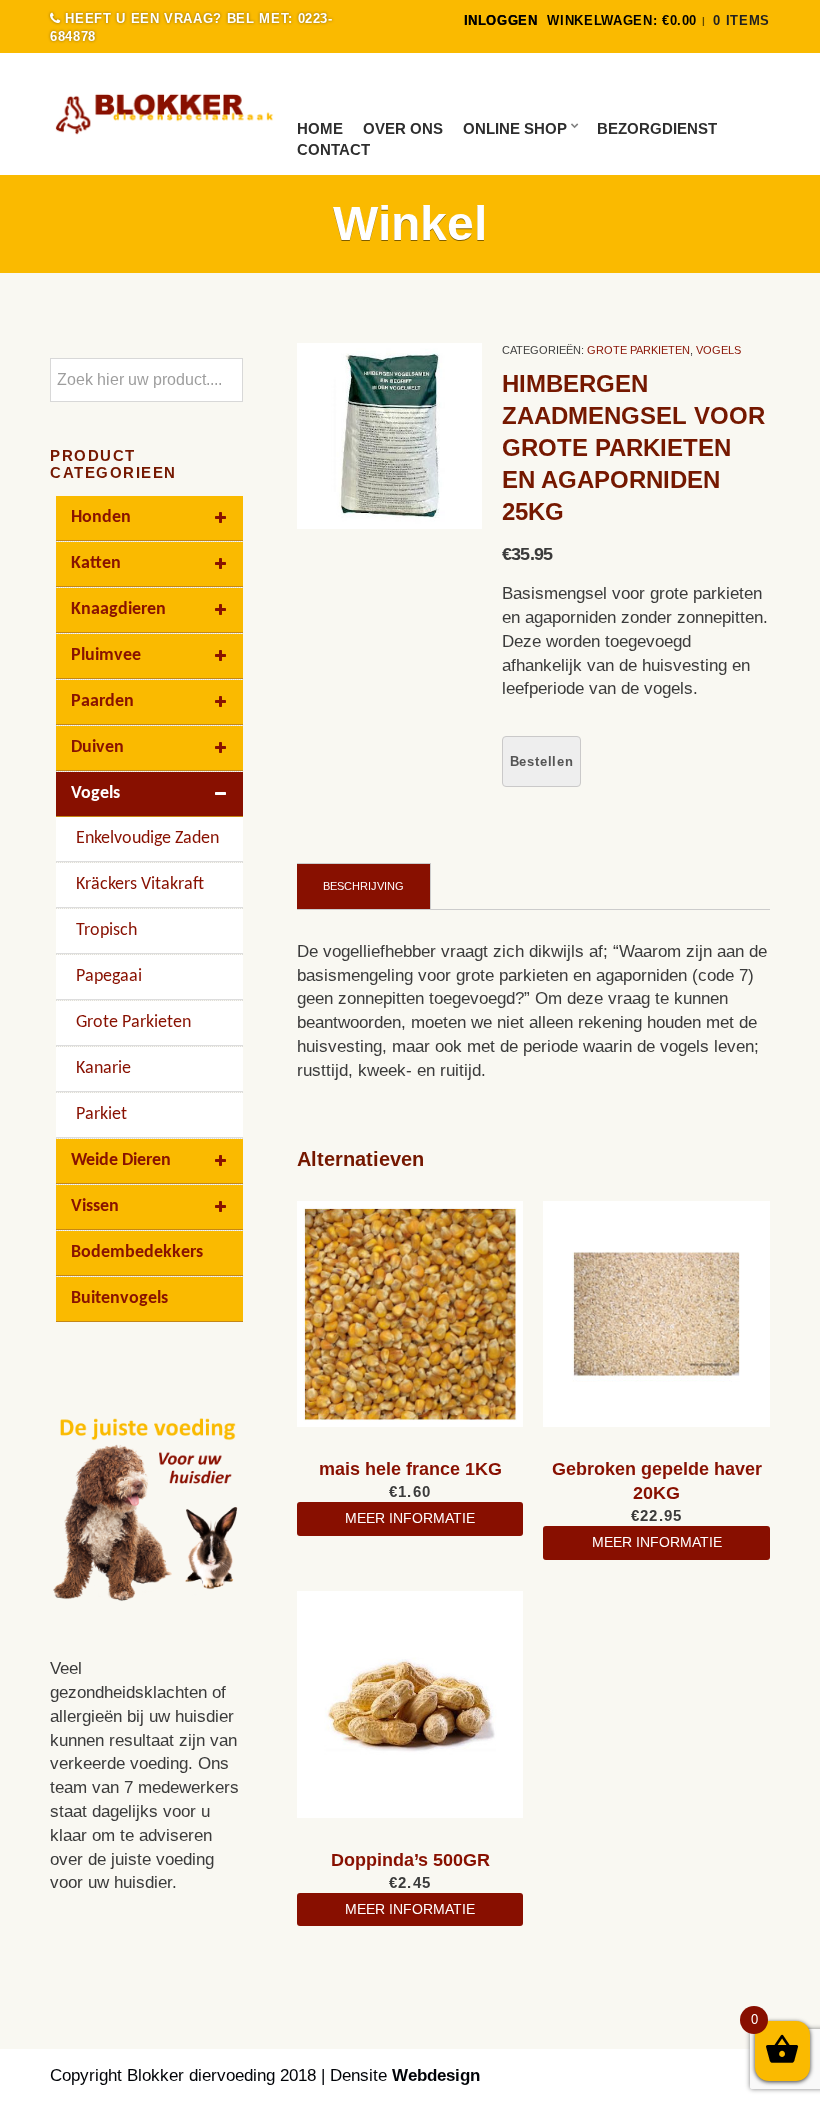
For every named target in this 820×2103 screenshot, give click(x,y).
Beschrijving (363, 886)
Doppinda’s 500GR (410, 1860)
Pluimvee (106, 655)
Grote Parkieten (638, 350)
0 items (741, 20)
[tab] (364, 886)
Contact (333, 149)
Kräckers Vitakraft (140, 884)
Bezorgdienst (657, 128)
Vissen (95, 1206)
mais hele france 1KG (410, 1469)
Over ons (403, 128)
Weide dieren (121, 1160)
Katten (96, 563)
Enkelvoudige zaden (147, 838)
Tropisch (106, 930)
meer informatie (410, 1518)
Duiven (97, 747)
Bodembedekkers (137, 1252)
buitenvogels (119, 1298)
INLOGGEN (501, 20)
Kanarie (103, 1068)
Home (320, 128)
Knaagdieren (118, 609)
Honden (101, 517)
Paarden (102, 701)
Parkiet (101, 1114)
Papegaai (109, 976)
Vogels (718, 350)
